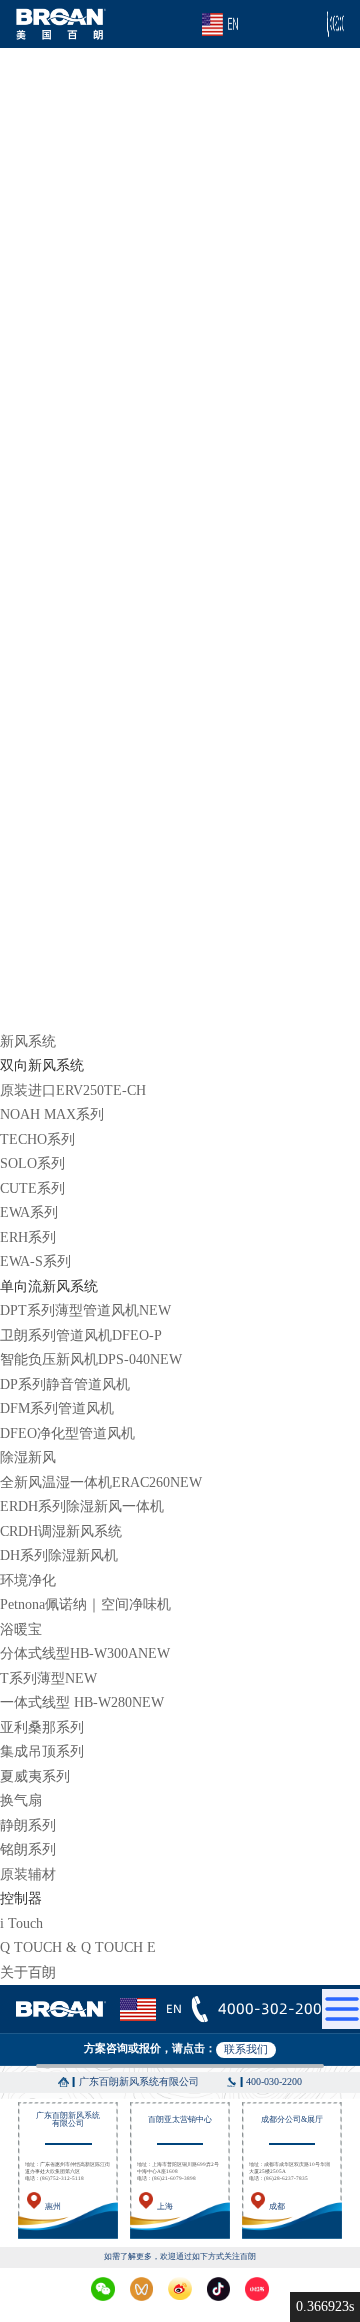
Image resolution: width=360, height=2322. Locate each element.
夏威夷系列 (35, 1776)
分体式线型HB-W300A (85, 1653)
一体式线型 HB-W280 (82, 1702)
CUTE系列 (32, 1188)
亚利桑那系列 (42, 1727)
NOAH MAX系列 (52, 1114)
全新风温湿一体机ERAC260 (101, 1482)
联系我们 (246, 2049)
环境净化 (28, 1580)
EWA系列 (29, 1212)
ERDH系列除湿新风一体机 (82, 1506)
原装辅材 (28, 1874)
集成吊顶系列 (42, 1751)
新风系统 (28, 1041)
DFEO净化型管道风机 (67, 1433)
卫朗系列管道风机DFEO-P (81, 1335)
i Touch (21, 1923)
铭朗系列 (28, 1849)
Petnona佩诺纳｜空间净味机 (85, 1604)
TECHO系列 (37, 1139)
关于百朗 (28, 1972)
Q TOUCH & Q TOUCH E (78, 1947)
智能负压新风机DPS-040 (91, 1359)
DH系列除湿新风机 (59, 1555)
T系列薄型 (48, 1678)
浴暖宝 (21, 1629)
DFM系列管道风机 (57, 1408)
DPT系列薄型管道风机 (85, 1310)
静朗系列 (28, 1825)
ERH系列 (28, 1237)
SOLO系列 (32, 1163)
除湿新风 (28, 1457)
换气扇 (21, 1800)
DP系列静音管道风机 (65, 1384)
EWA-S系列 (35, 1261)
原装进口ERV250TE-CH (73, 1090)
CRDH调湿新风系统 (61, 1531)
